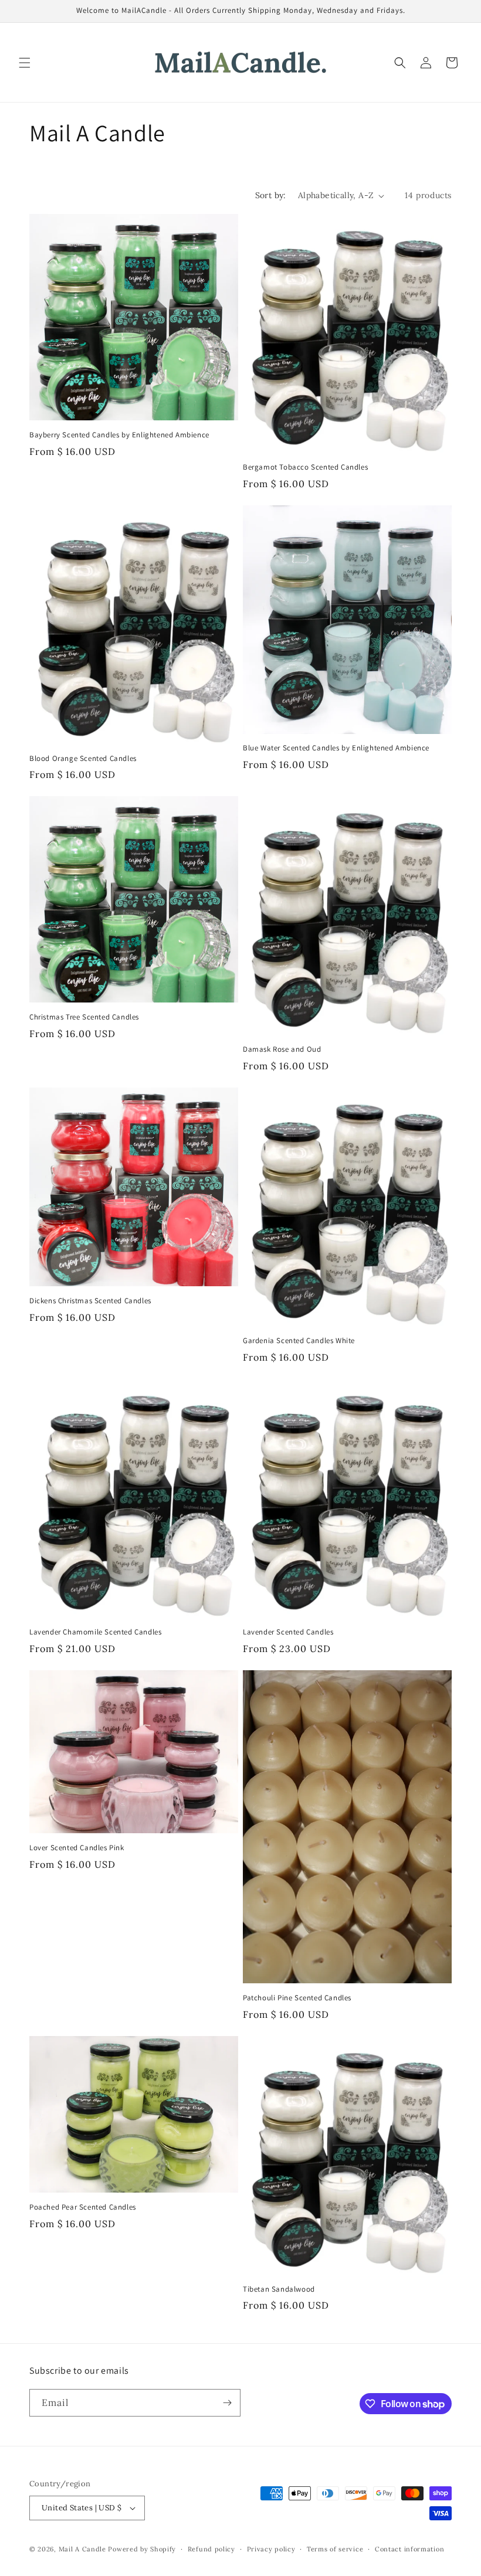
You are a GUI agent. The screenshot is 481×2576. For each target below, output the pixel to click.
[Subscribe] (227, 2403)
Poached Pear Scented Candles (83, 2207)
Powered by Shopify (142, 2549)
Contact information (409, 2549)
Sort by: (271, 195)
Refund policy (211, 2549)
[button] (25, 63)
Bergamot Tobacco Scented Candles (305, 467)
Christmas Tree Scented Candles (84, 1017)
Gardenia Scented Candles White (299, 1341)
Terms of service (335, 2549)
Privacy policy (271, 2549)
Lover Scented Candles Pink (77, 1848)
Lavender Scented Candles (288, 1632)
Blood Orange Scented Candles (83, 759)
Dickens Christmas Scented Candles (90, 1301)
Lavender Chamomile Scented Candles (95, 1632)
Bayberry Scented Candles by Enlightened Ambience (119, 435)
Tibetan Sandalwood (279, 2289)
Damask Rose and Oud (282, 1049)
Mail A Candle (84, 2549)
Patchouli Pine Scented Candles (297, 1998)
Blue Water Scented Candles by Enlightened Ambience (336, 748)
